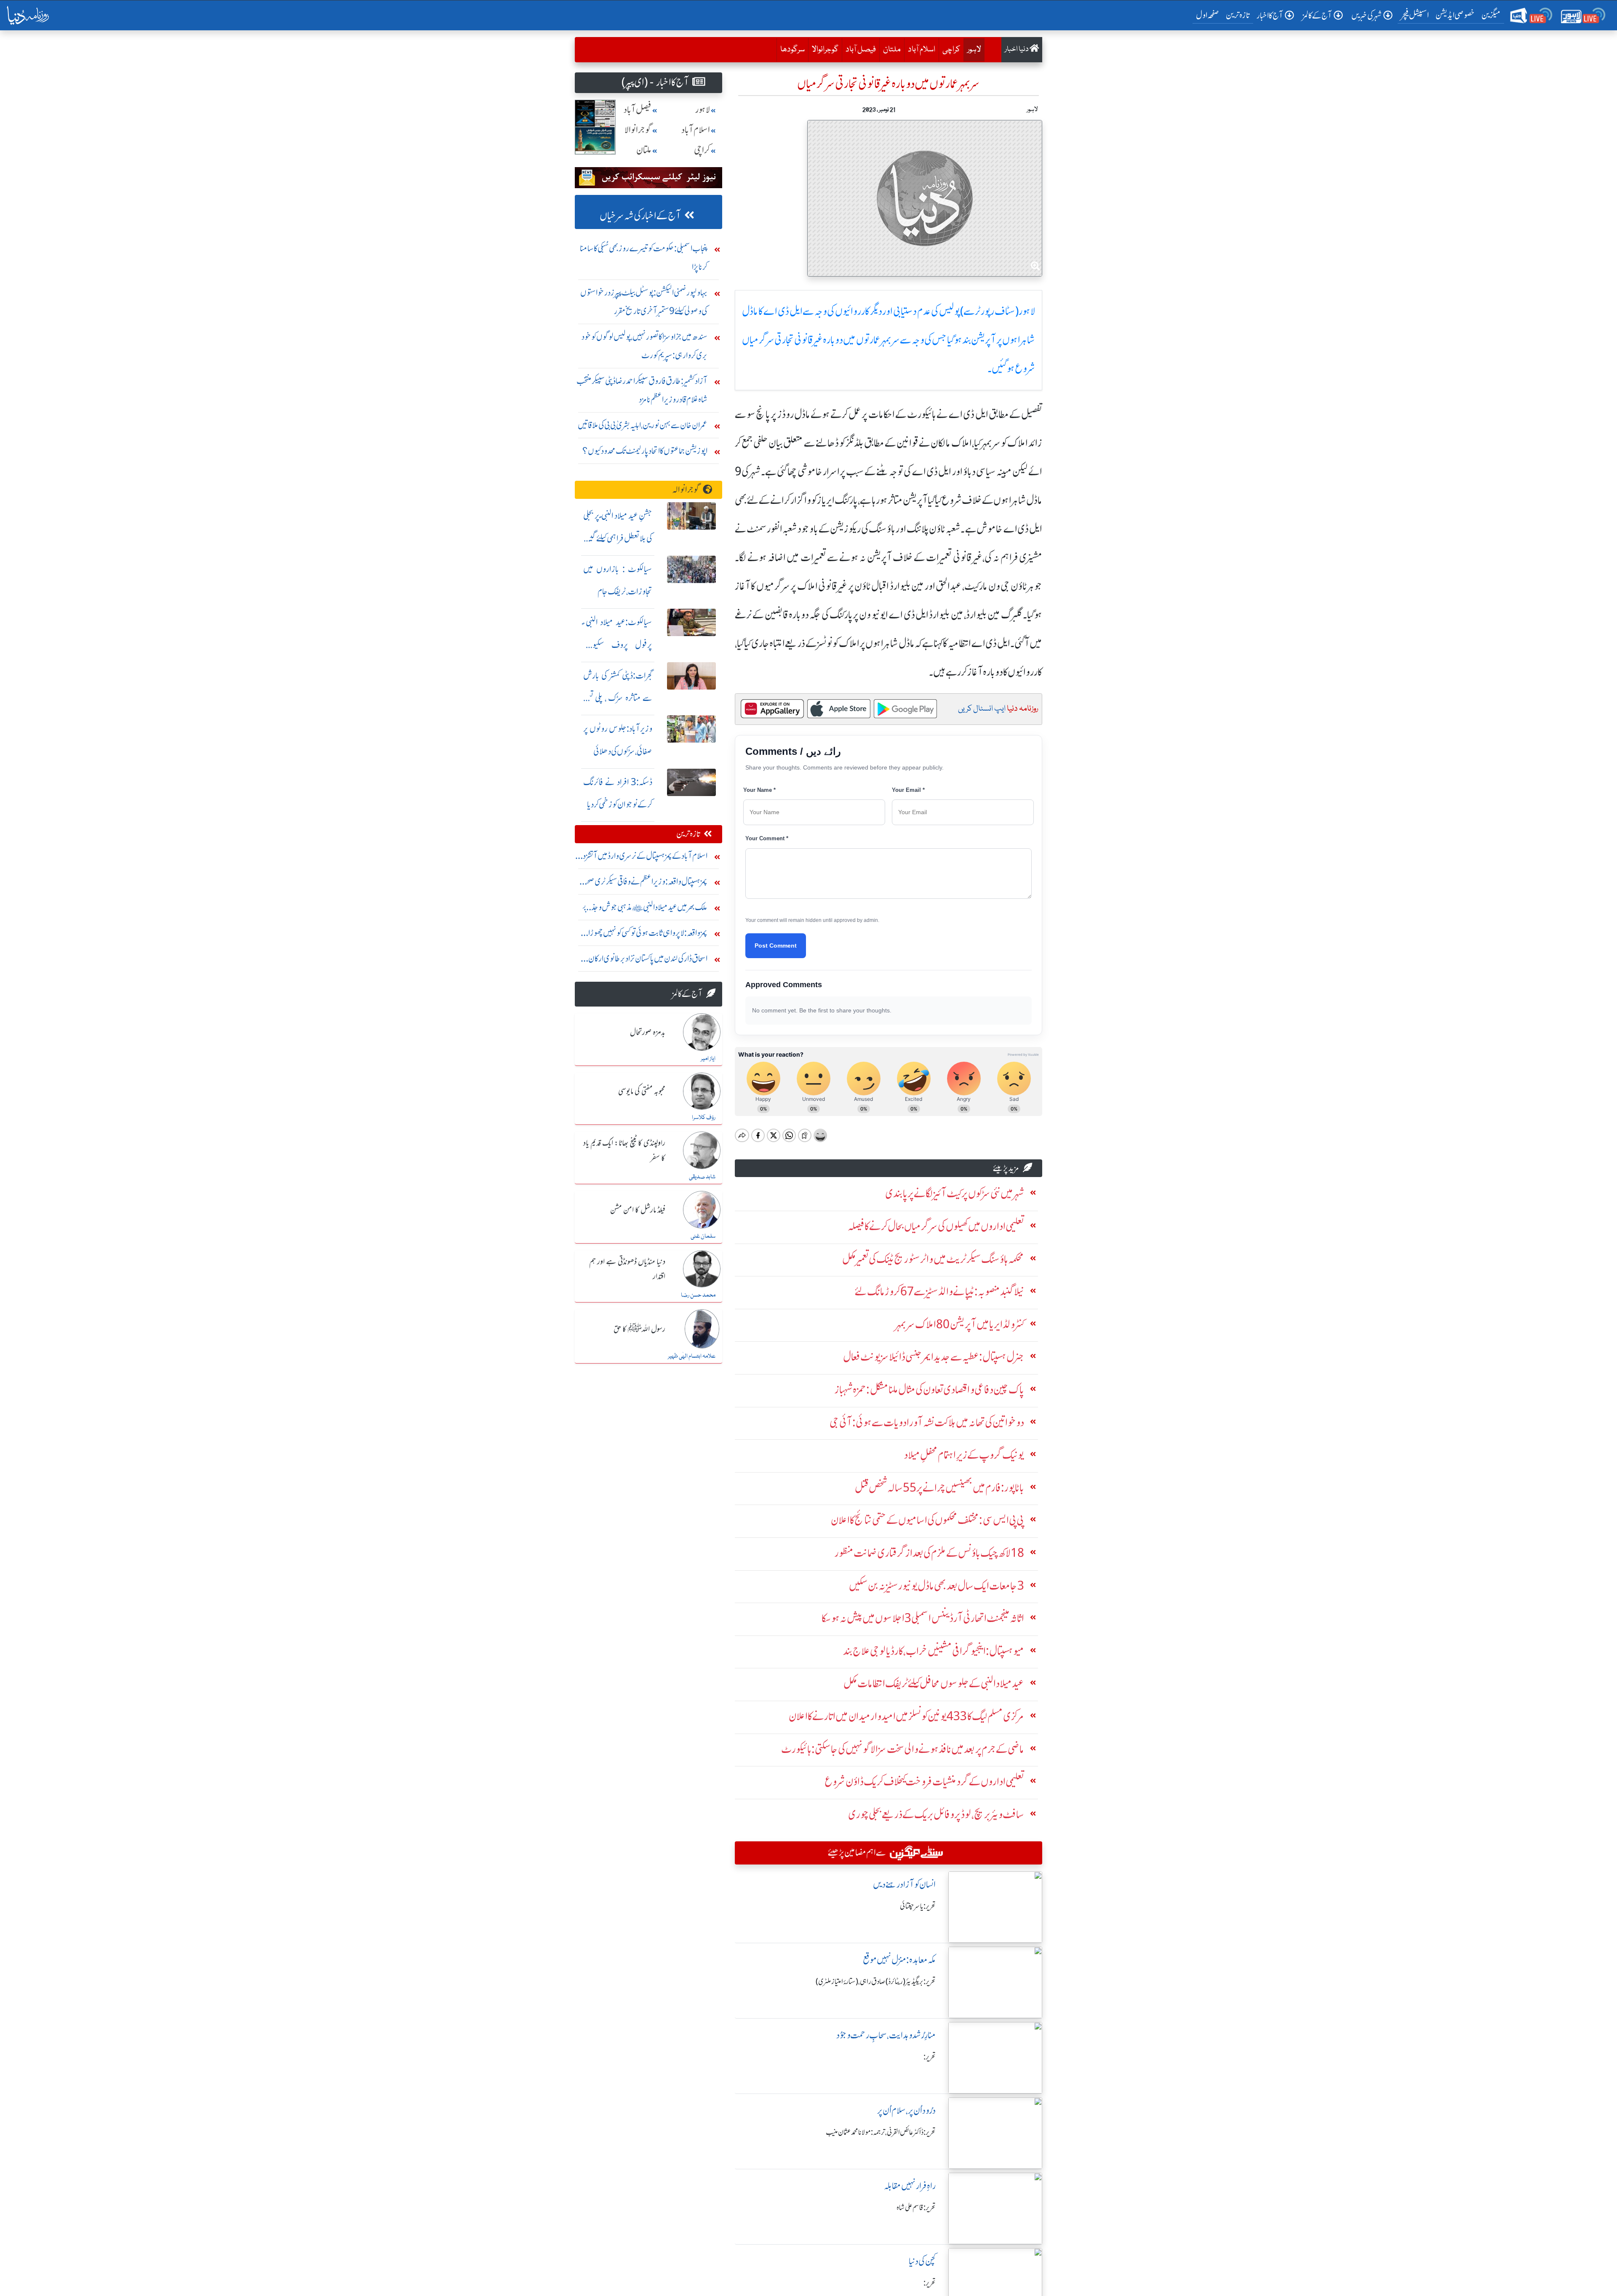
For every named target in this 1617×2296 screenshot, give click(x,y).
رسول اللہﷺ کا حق (639, 1329)
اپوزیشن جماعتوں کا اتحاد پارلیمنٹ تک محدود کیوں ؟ (645, 451)
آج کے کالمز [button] (1317, 15)
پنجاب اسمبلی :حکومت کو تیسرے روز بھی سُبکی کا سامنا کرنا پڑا (644, 257)
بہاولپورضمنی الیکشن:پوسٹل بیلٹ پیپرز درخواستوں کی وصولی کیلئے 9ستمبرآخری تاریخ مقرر (644, 302)
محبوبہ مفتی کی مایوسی (642, 1092)
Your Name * (759, 790)
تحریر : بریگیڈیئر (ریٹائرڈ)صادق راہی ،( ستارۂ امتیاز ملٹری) (876, 1982)
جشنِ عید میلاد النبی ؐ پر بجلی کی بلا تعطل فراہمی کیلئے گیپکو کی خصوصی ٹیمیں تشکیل (618, 538)
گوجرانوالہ (686, 489)
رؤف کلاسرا (704, 1118)
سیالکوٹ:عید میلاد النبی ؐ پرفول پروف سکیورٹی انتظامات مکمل (618, 645)
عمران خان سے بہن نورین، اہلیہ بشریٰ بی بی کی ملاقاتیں (643, 425)
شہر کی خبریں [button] (1366, 15)
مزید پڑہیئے (1006, 1168)
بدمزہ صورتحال (648, 1033)
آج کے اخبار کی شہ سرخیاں (640, 216)
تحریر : (930, 2057)
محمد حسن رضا (698, 1295)
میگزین (1491, 15)
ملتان (892, 50)
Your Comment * (767, 838)
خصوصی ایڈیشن (1455, 15)
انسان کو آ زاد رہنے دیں (904, 1884)
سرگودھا (792, 50)
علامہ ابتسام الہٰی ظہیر (692, 1356)
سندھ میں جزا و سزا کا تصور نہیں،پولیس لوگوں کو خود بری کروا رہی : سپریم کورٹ (644, 346)
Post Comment (776, 946)
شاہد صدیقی (702, 1177)
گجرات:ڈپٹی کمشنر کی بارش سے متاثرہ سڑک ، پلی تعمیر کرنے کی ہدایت (618, 698)
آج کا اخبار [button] (1270, 15)
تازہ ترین (1238, 15)
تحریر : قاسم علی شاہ (916, 2208)
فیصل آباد (861, 50)
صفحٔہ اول (1209, 15)
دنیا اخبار (1017, 49)
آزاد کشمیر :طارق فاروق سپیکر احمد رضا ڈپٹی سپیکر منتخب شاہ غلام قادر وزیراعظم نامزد (642, 390)
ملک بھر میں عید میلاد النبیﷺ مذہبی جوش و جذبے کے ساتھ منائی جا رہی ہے (645, 909)
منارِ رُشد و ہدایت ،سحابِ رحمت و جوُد (886, 2035)
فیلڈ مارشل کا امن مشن (638, 1210)
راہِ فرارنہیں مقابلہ (910, 2186)
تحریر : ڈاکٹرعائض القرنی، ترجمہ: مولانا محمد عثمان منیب (881, 2132)
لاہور (974, 50)
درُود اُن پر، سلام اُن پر (906, 2111)
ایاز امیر (708, 1059)
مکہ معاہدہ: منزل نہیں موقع (899, 1960)
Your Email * (908, 790)
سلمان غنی (703, 1236)
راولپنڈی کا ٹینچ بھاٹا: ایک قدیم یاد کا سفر (624, 1151)
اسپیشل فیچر (1415, 15)
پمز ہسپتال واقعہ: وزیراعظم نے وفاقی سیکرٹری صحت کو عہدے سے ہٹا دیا (643, 883)
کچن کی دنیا (922, 2261)
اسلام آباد (922, 50)
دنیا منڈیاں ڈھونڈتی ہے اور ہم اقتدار (627, 1269)
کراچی (951, 50)
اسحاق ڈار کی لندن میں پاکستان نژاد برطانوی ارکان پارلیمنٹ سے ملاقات (648, 960)
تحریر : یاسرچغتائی (918, 1906)
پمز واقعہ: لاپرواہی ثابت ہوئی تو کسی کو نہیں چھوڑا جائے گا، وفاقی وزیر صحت (648, 935)
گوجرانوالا (825, 50)
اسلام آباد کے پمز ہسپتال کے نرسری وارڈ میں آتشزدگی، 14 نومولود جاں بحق (641, 858)
